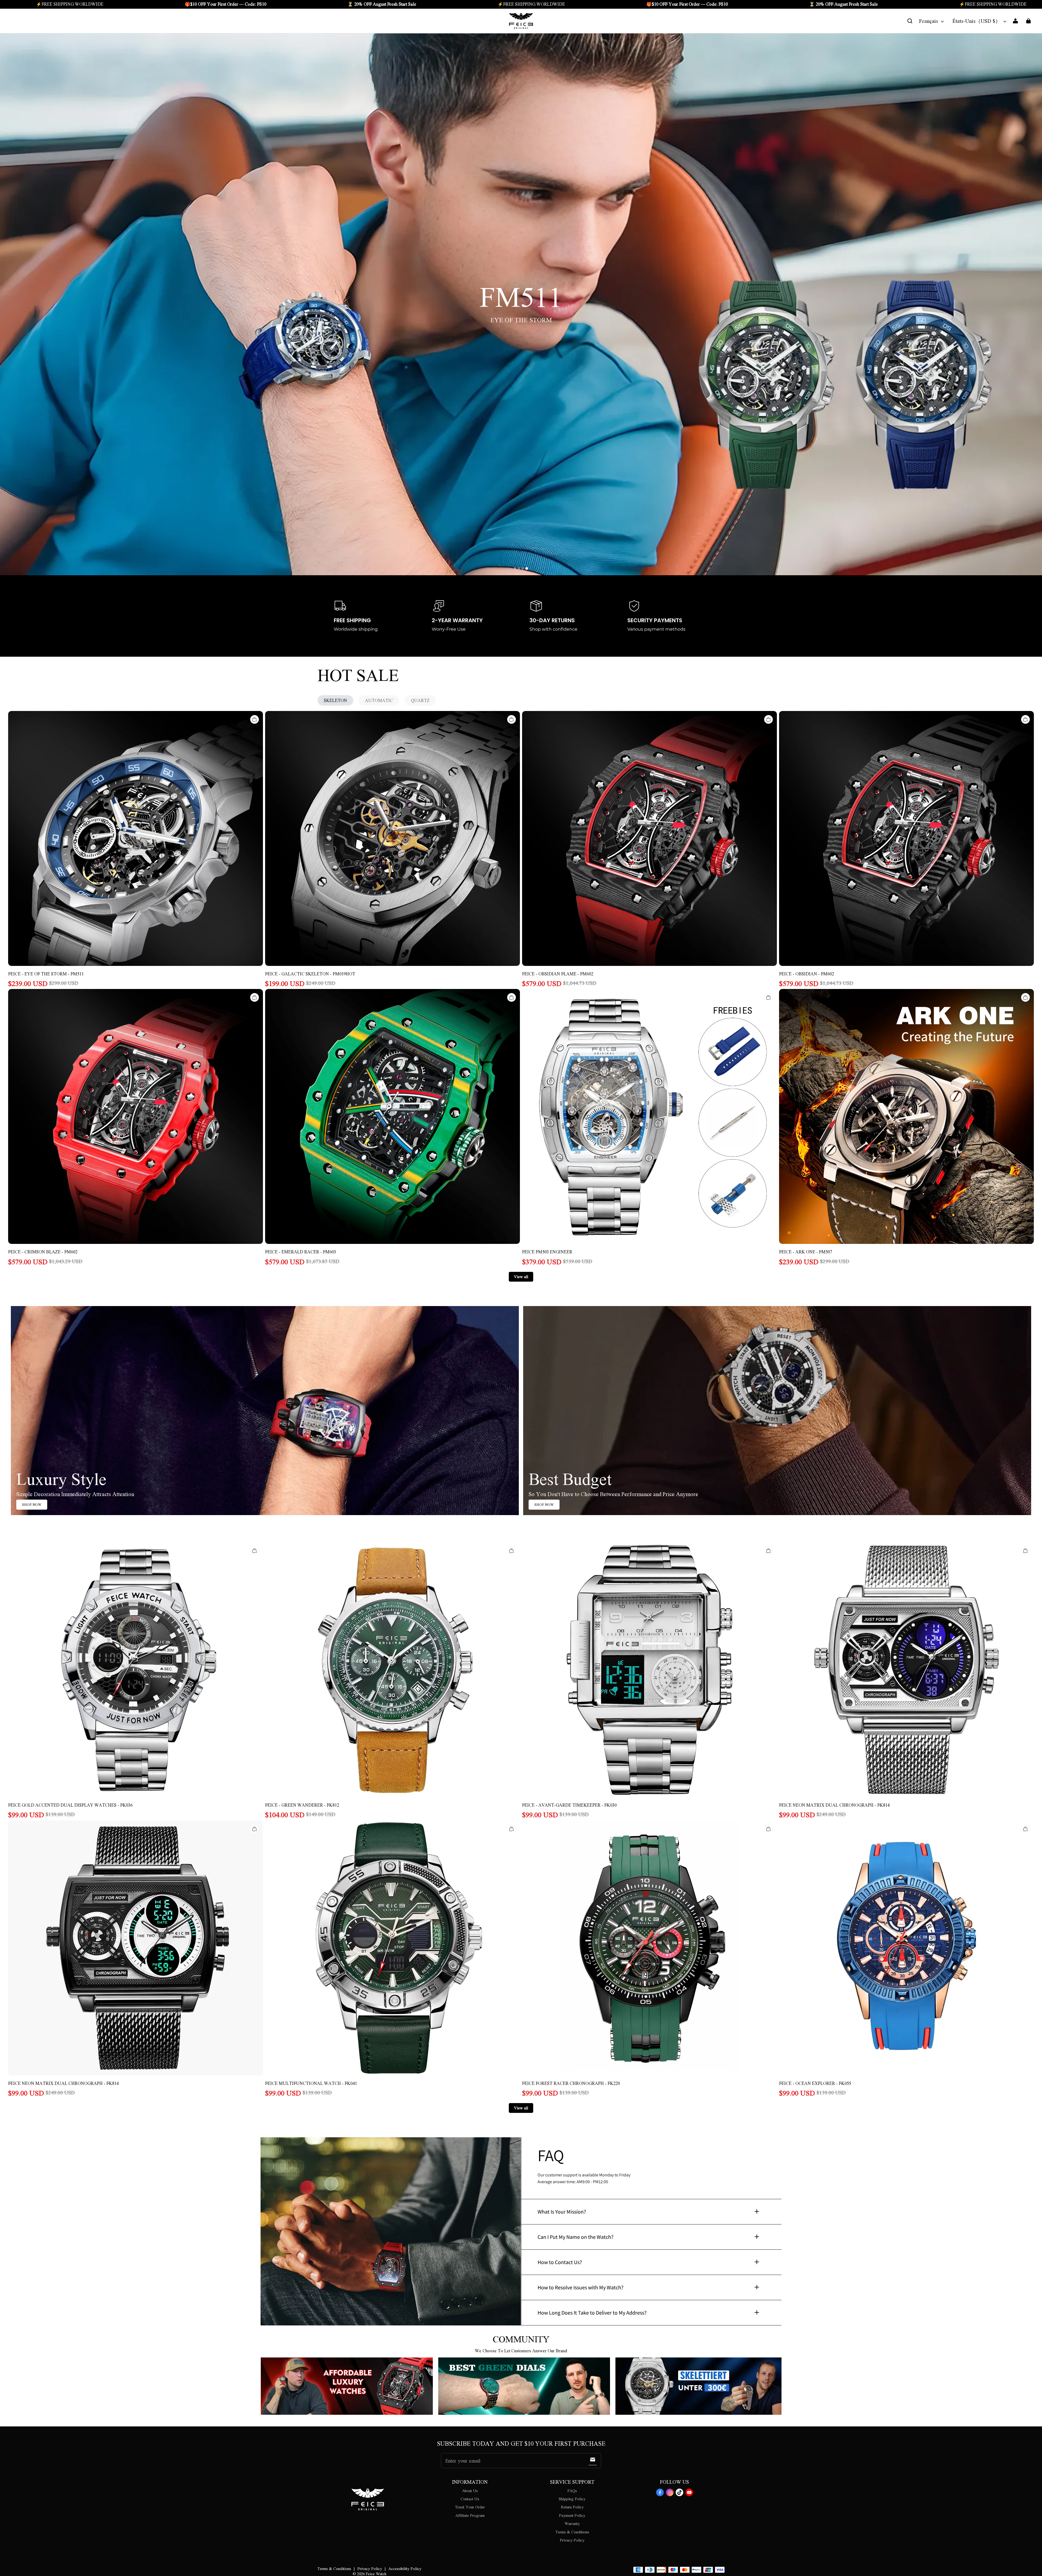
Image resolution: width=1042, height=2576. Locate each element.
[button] (910, 21)
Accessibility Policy (405, 2568)
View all (521, 1276)
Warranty (572, 2523)
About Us (470, 2490)
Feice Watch (376, 2574)
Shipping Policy (572, 2499)
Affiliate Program (470, 2515)
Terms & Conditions (572, 2532)
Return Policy (572, 2507)
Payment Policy (572, 2515)
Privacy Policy (572, 2540)
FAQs (572, 2490)
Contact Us (470, 2499)
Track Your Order (470, 2507)
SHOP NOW (32, 1504)
